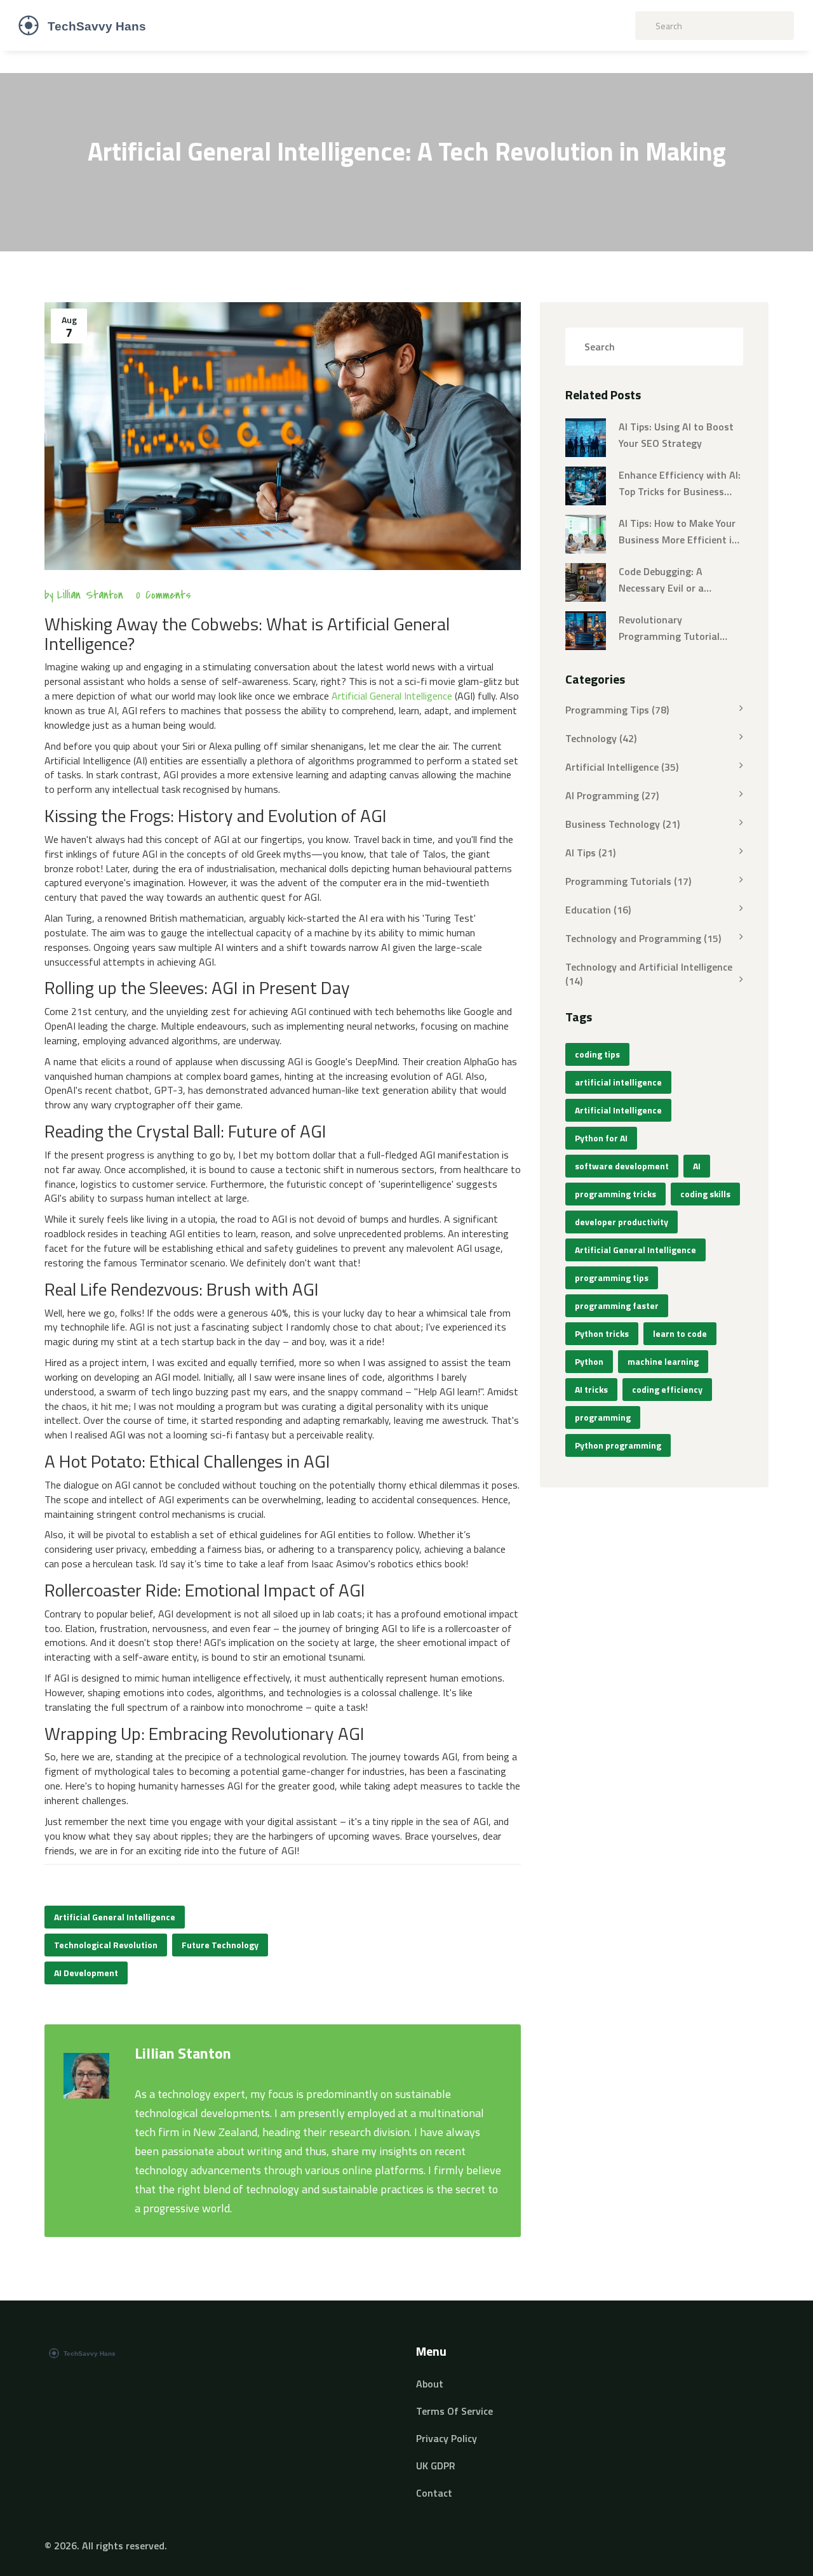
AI (697, 1166)
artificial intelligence (618, 1082)
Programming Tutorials (628, 881)
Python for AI (601, 1138)
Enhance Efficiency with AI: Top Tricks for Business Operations (680, 484)
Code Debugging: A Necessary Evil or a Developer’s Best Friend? (674, 580)
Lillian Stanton (90, 595)
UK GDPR (436, 2466)
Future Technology (220, 1945)
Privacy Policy (447, 2438)
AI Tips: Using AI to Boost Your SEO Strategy (676, 435)
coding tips (597, 1054)
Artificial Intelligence (622, 767)
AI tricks (591, 1389)
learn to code (680, 1333)
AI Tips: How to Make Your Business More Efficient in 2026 (678, 532)
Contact (434, 2493)
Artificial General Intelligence (392, 696)
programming (603, 1417)
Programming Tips (617, 710)
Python (589, 1361)
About (430, 2384)
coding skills (705, 1194)
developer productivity (622, 1222)
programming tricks (615, 1194)
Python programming (618, 1445)
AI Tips (590, 853)
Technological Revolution (106, 1945)
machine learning (663, 1361)
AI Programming (612, 795)
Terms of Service (454, 2411)
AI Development (86, 1973)
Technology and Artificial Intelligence (649, 973)
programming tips (612, 1278)
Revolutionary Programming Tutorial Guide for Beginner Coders (678, 628)
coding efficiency (667, 1389)
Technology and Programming (643, 938)
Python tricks (602, 1333)
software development (622, 1166)
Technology (601, 738)
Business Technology (622, 824)
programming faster (617, 1305)
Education (598, 910)
